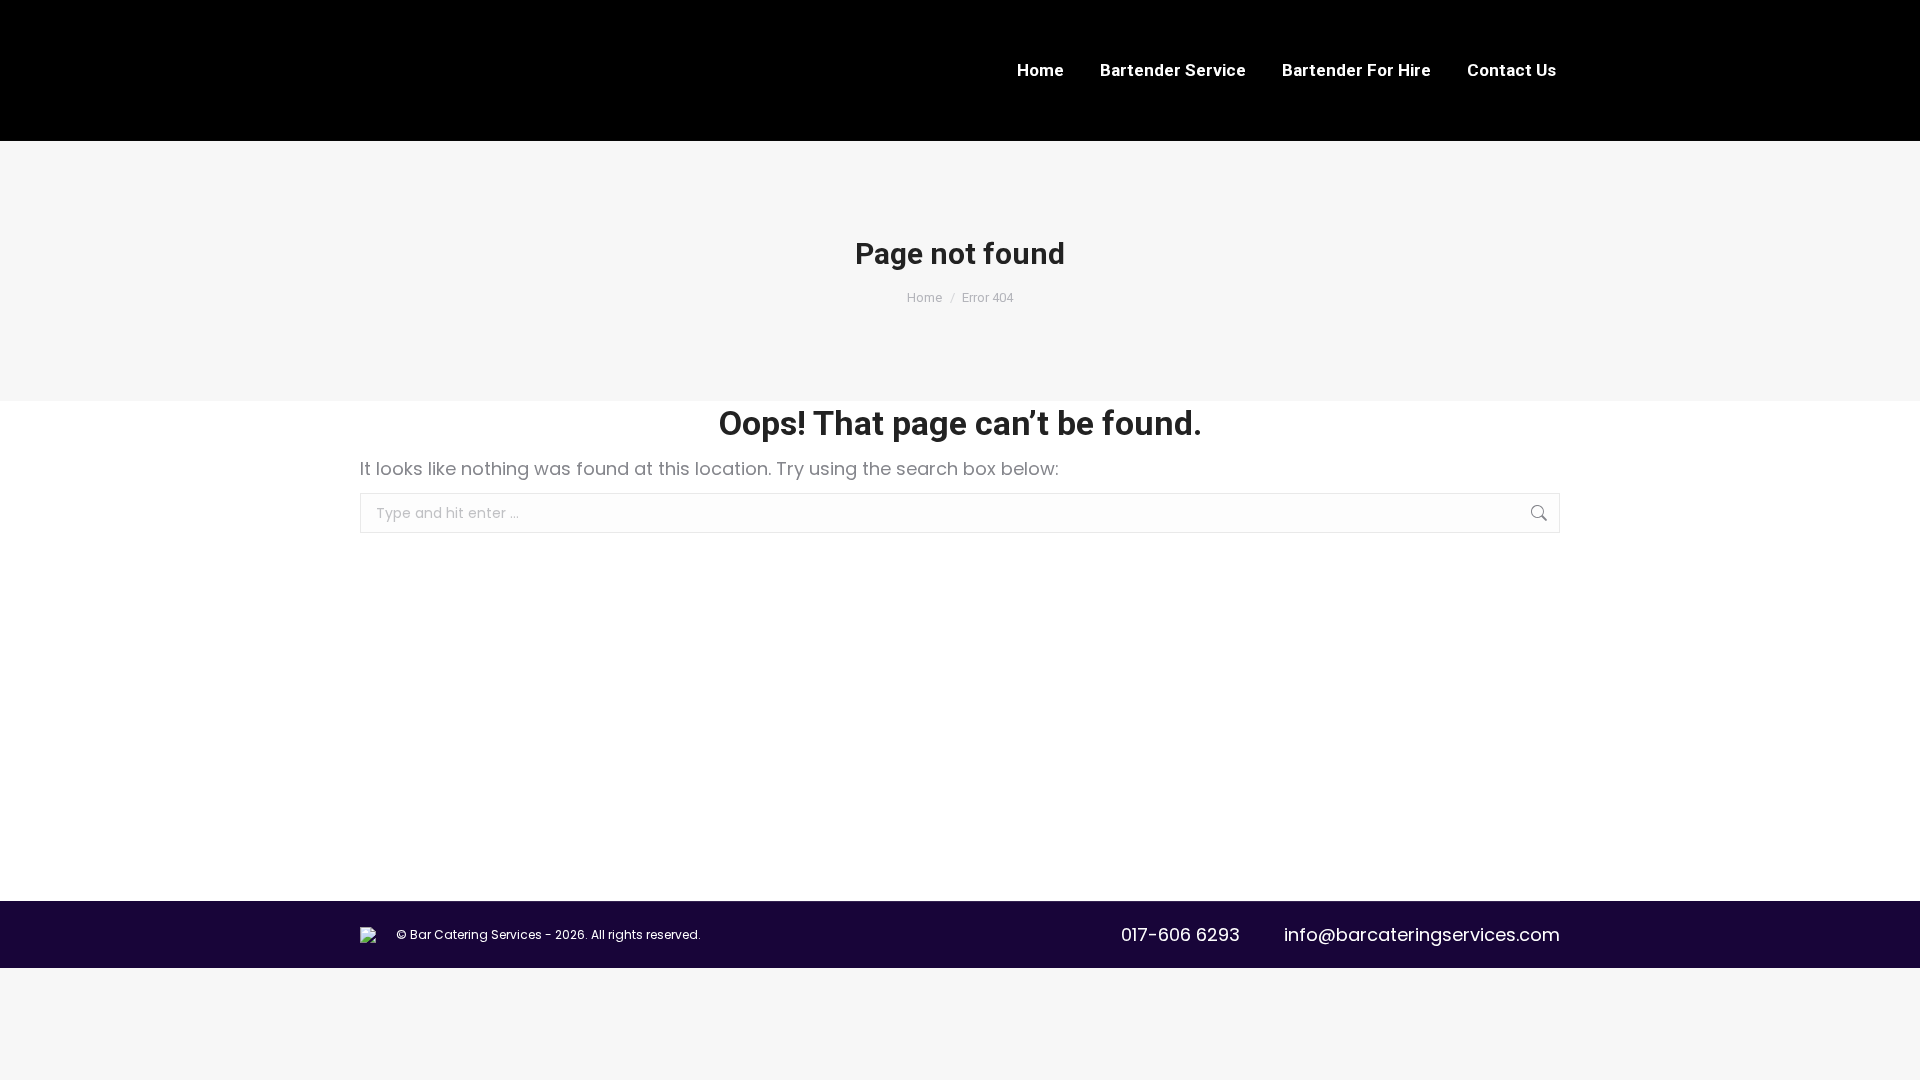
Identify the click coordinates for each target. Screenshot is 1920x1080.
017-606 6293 (1180, 934)
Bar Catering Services (476, 934)
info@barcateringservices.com (1422, 934)
